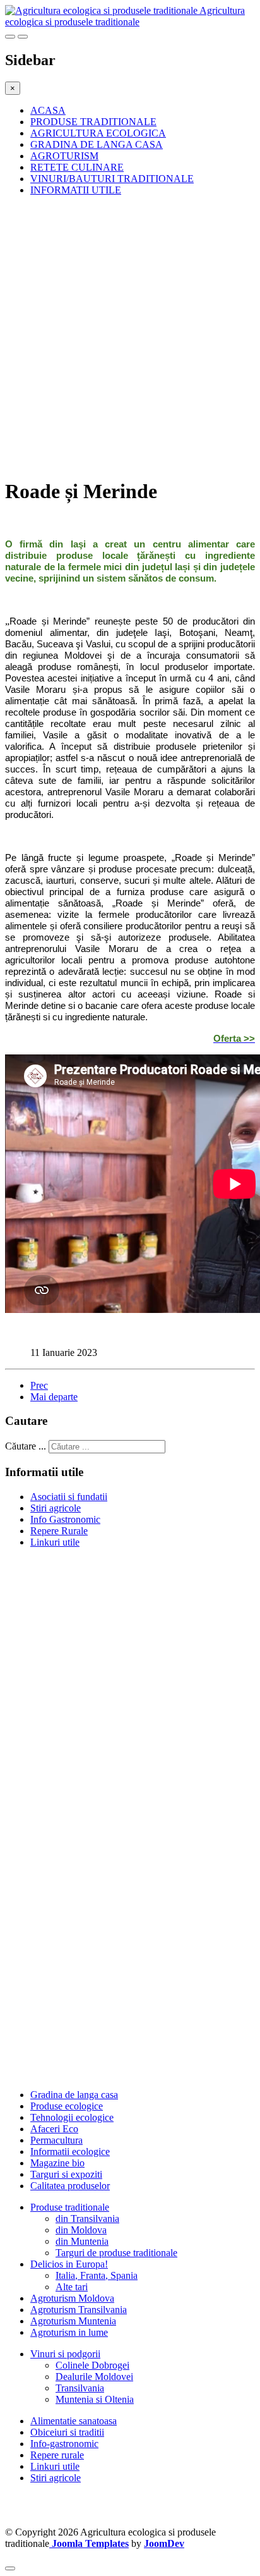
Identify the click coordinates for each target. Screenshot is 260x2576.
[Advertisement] (130, 336)
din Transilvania (87, 2219)
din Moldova (81, 2230)
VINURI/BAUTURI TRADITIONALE (112, 179)
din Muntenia (82, 2241)
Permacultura (56, 2140)
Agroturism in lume (69, 2332)
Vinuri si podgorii (65, 2354)
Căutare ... (26, 1446)
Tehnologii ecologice (72, 2117)
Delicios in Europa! (69, 2264)
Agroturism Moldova (72, 2298)
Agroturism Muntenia (73, 2321)
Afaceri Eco (54, 2129)
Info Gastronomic (65, 1519)
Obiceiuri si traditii (67, 2432)
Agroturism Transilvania (79, 2310)
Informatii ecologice (70, 2152)
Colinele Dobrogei (92, 2365)
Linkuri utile (55, 1542)
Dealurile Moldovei (94, 2377)
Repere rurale (57, 2455)
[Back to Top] (10, 2568)
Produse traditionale (70, 2207)
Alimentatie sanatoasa (74, 2421)
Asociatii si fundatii (69, 1497)
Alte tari (72, 2287)
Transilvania (80, 2388)
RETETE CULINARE (77, 167)
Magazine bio (57, 2163)
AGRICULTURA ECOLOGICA (98, 133)
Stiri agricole (56, 1508)
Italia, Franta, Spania (97, 2275)
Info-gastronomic (64, 2444)
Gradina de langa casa (74, 2095)
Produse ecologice (67, 2106)
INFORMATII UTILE (76, 190)
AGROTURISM (64, 156)
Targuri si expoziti (66, 2174)
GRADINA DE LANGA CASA (97, 144)
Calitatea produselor (70, 2186)
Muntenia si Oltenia (95, 2399)
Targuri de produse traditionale (116, 2253)
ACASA (48, 110)
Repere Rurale (59, 1531)
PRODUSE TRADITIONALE (93, 122)
